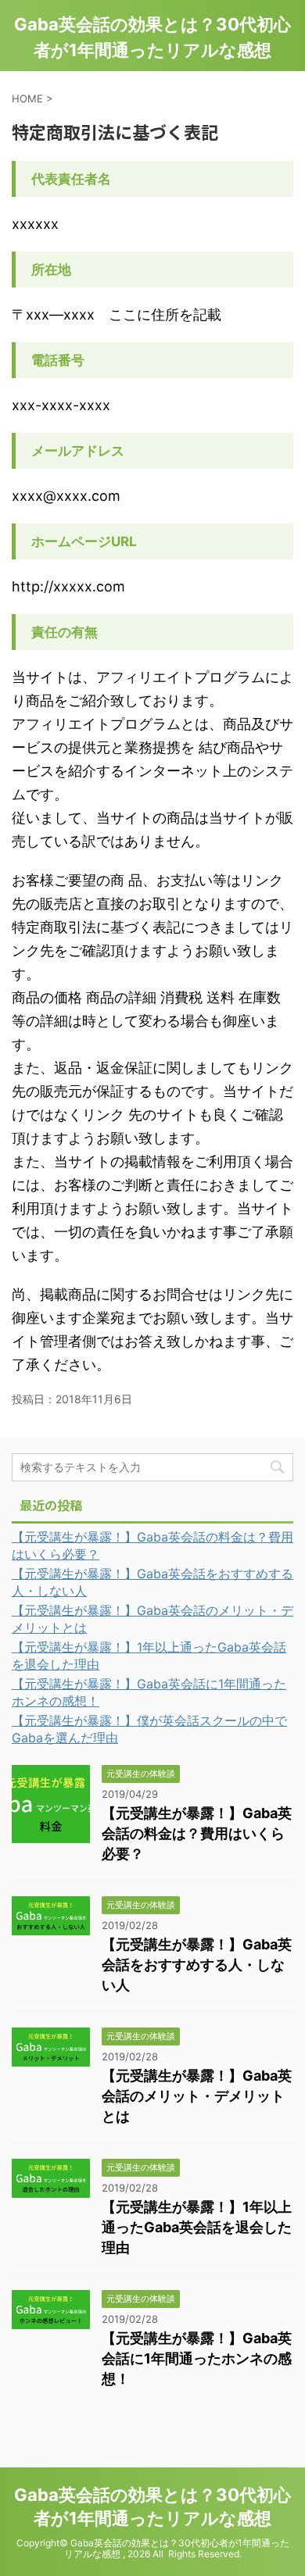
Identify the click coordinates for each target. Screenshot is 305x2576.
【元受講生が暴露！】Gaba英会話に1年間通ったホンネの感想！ (197, 2358)
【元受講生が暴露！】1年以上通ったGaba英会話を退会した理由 (197, 2227)
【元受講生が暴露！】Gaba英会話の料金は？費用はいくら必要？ (197, 1833)
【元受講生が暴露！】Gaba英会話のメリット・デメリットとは (197, 2096)
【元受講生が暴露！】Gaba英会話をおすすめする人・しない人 (197, 1965)
